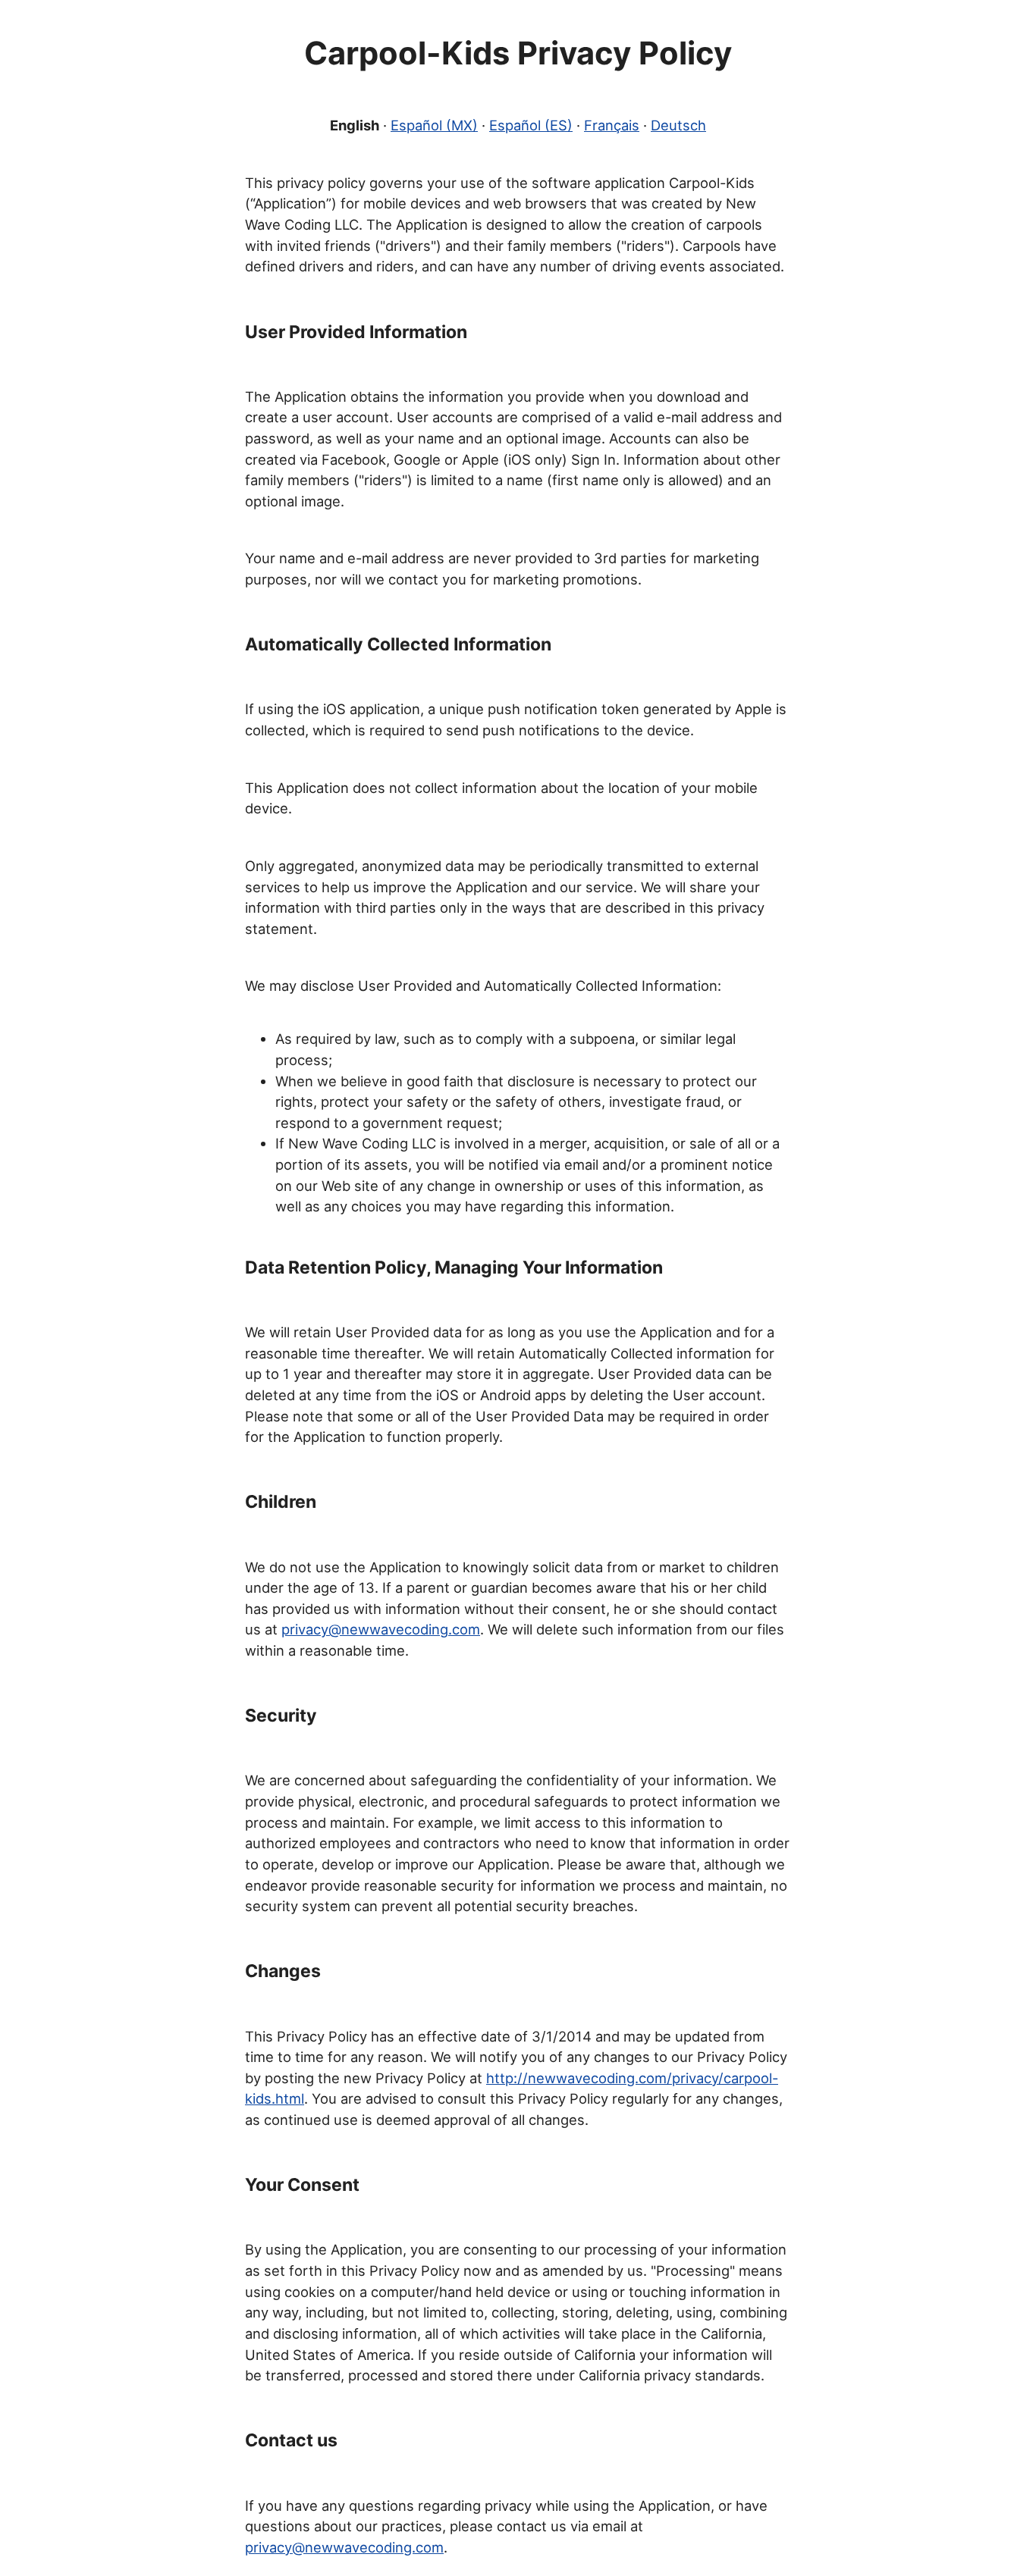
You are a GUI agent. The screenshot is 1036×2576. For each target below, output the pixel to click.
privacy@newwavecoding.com (381, 1629)
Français (612, 125)
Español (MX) (434, 125)
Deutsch (678, 125)
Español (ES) (531, 125)
